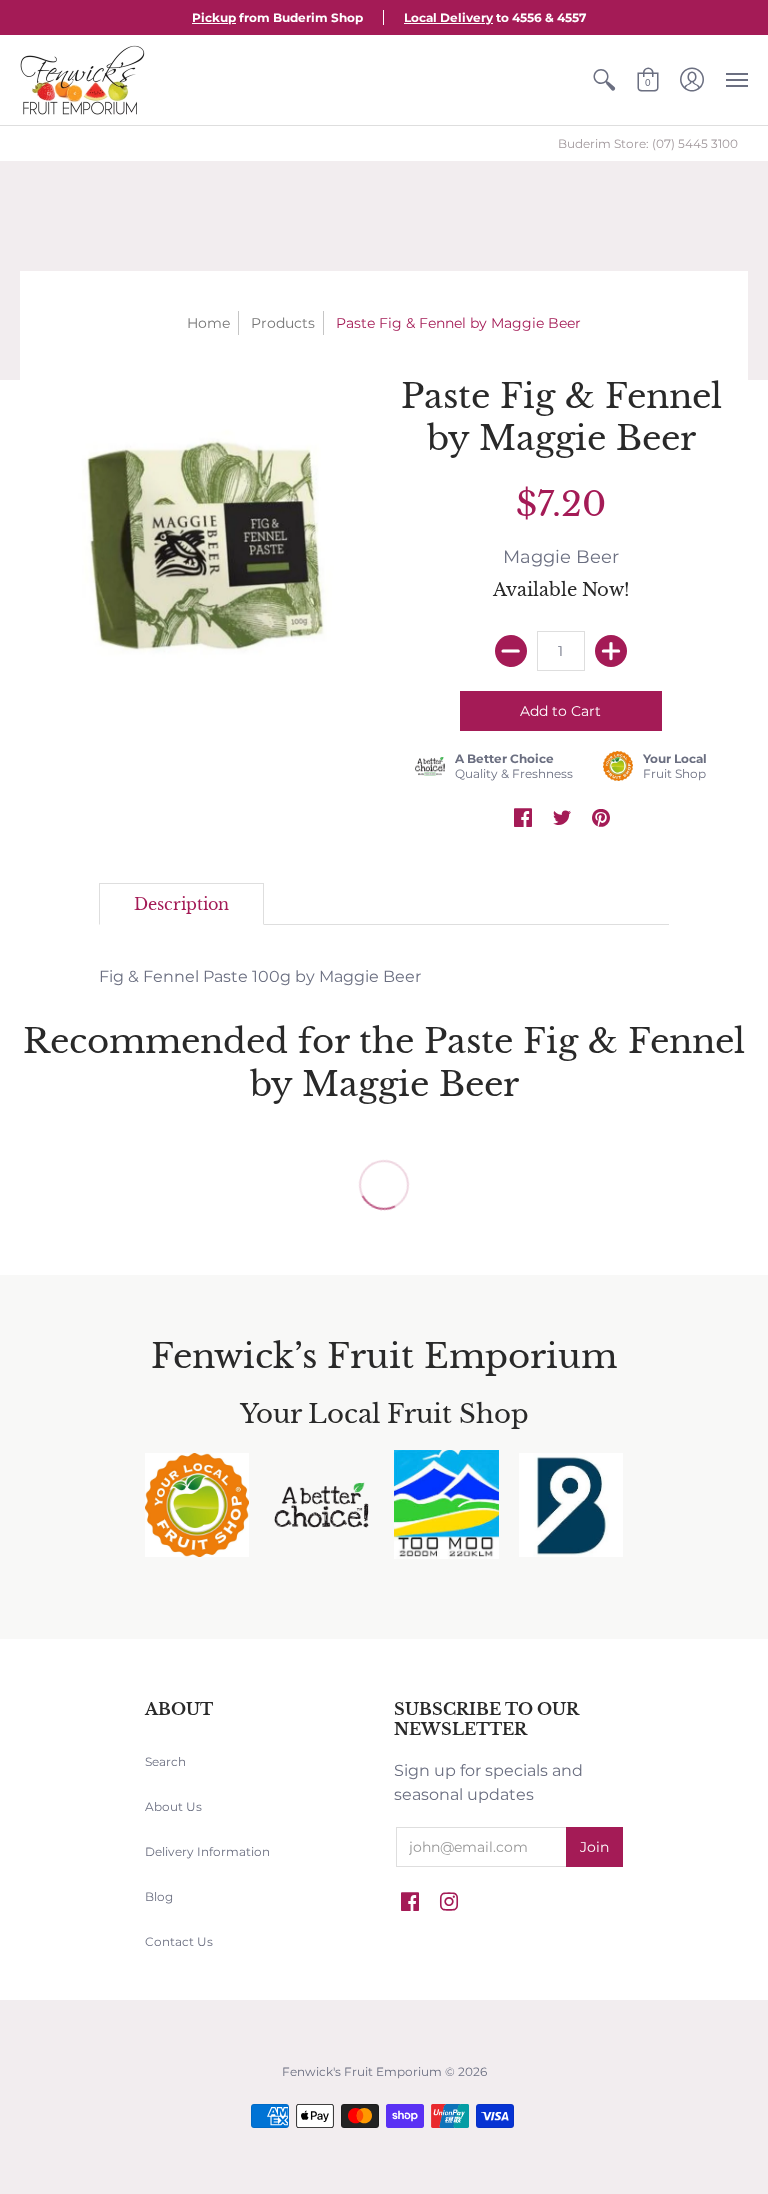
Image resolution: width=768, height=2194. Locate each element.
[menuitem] (604, 80)
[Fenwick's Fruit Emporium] (82, 80)
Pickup (214, 17)
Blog (159, 1896)
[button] (604, 80)
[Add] (611, 651)
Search (165, 1761)
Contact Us (179, 1941)
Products (283, 323)
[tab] (181, 904)
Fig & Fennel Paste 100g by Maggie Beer (260, 976)
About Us (173, 1806)
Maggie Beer (561, 557)
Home (208, 323)
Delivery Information (207, 1851)
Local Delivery (448, 17)
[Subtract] (511, 651)
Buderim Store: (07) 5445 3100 (648, 143)
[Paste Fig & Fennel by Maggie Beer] (207, 542)
